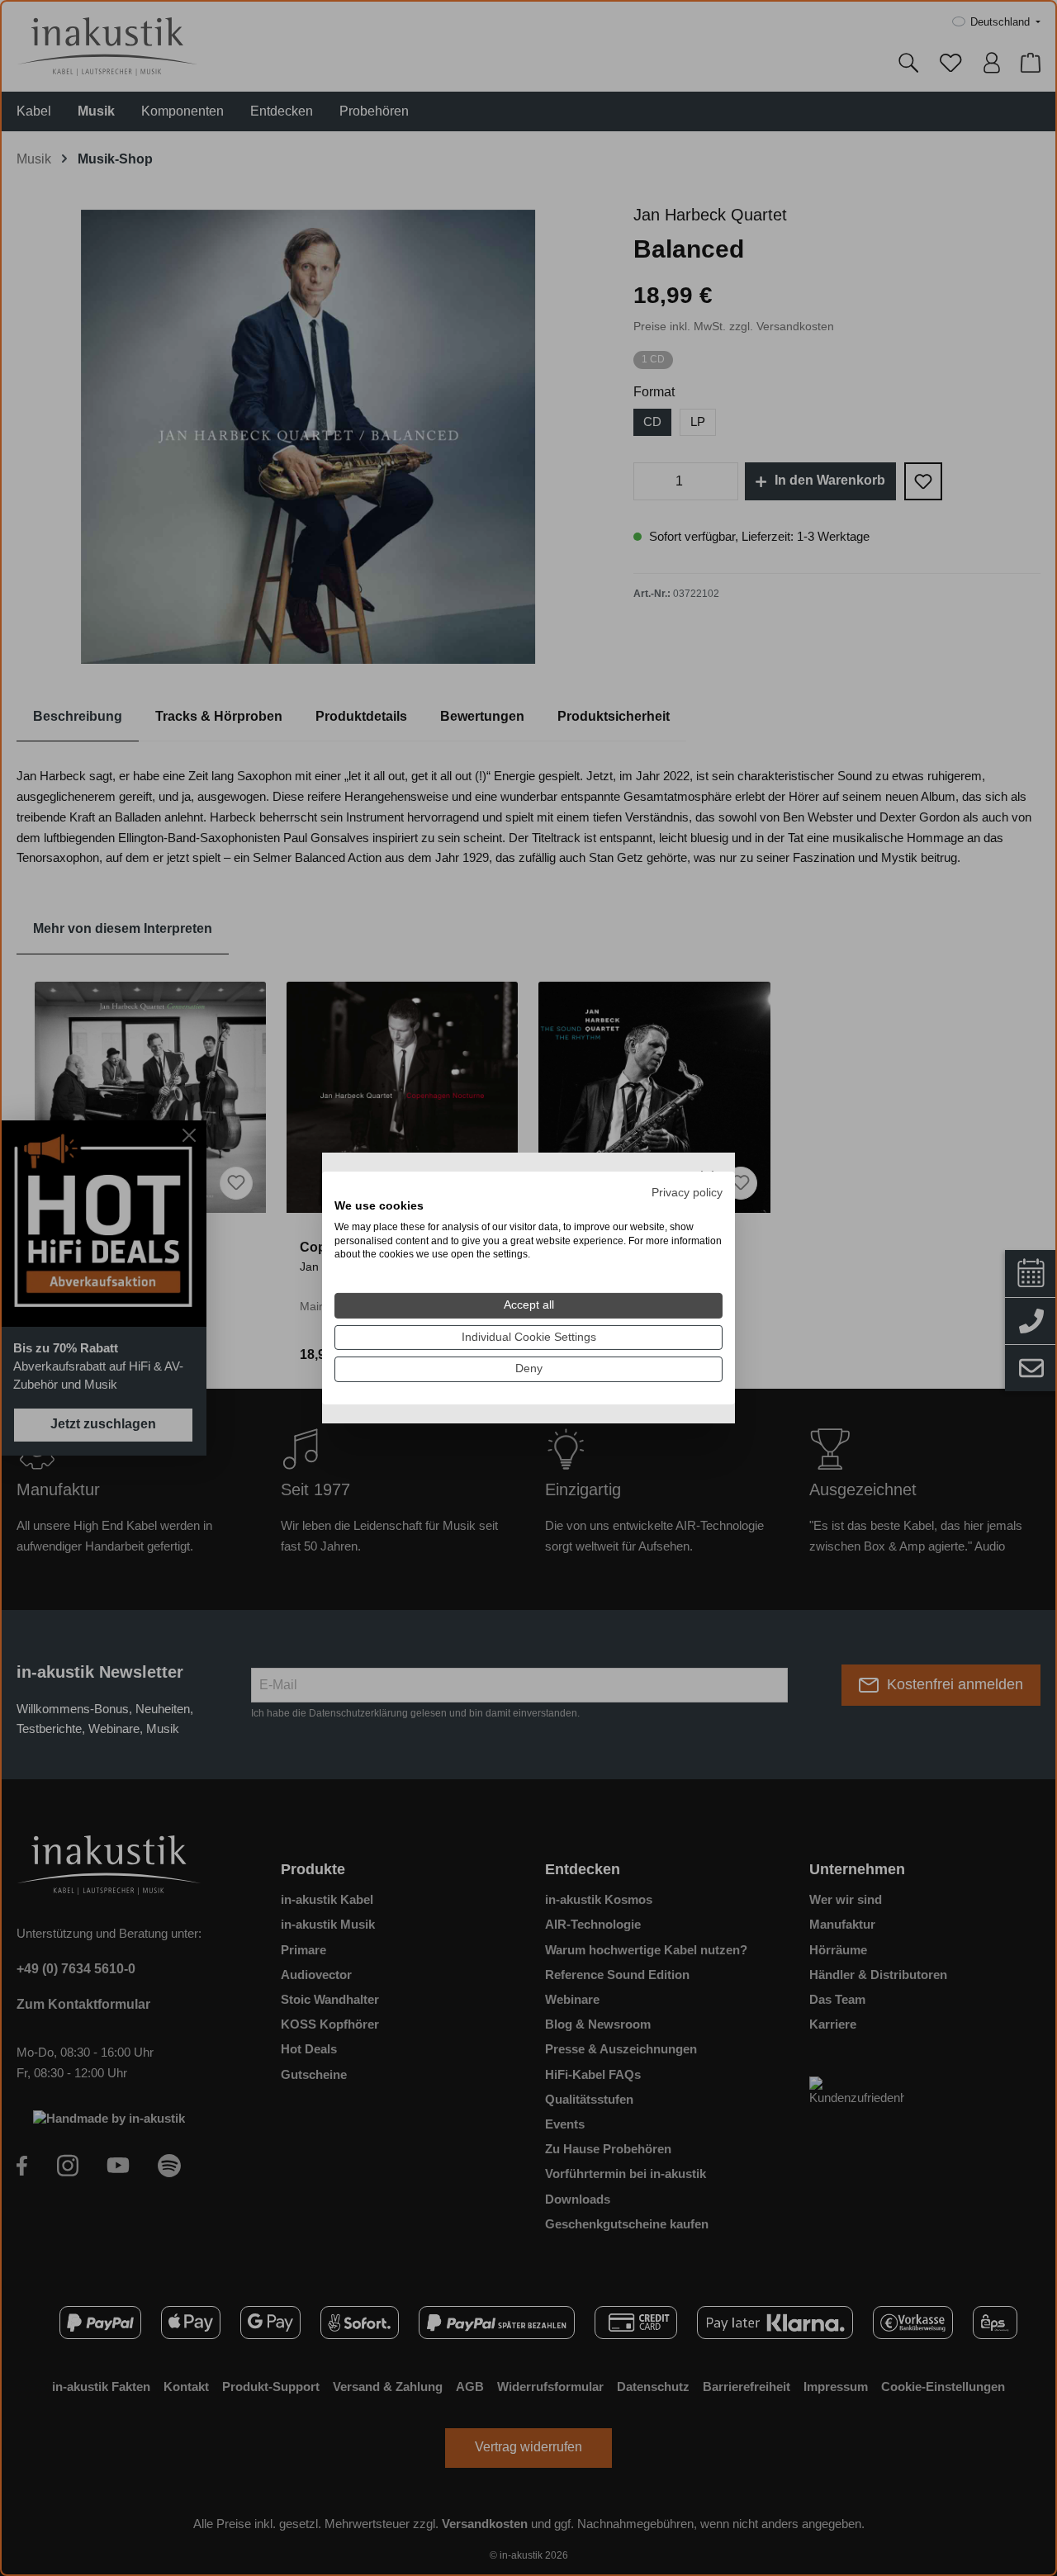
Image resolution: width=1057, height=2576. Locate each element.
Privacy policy (687, 1193)
